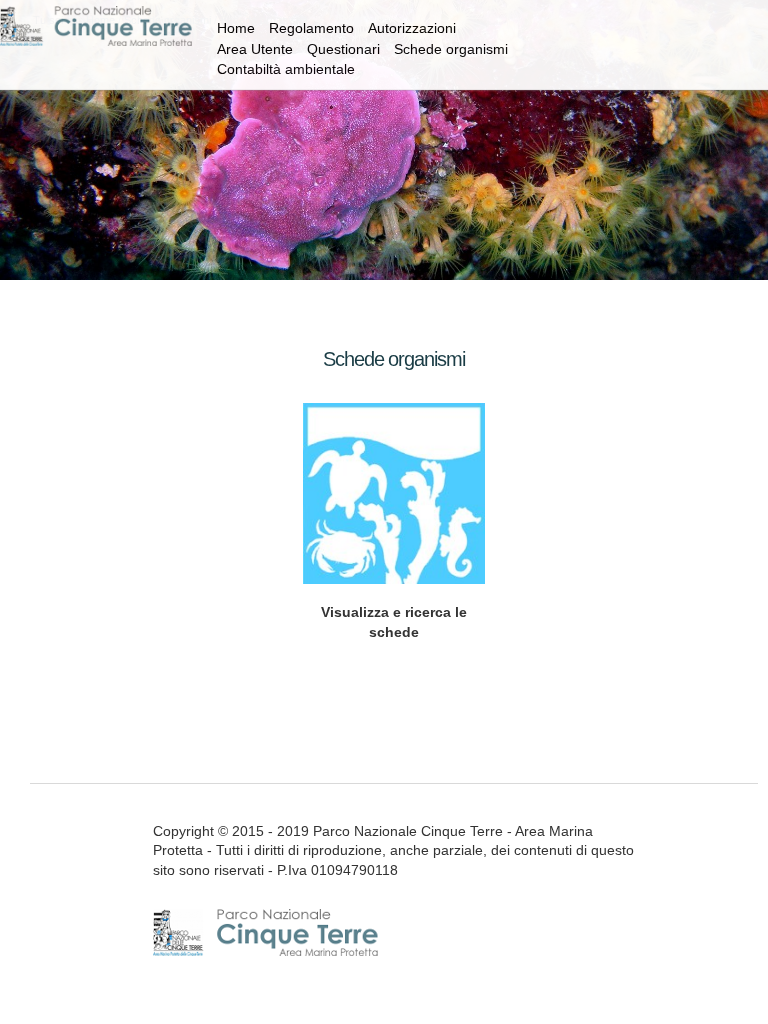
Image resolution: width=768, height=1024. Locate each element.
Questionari (343, 49)
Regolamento (311, 28)
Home (236, 28)
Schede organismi (451, 49)
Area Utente (255, 49)
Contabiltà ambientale (286, 69)
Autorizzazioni (412, 28)
